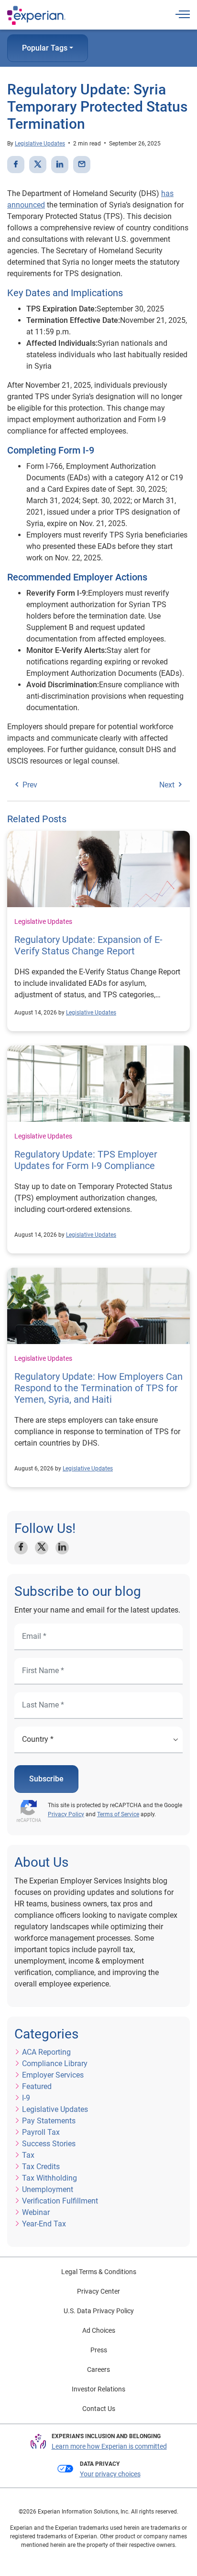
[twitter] (38, 165)
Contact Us (99, 2409)
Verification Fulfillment (60, 2201)
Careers (98, 2369)
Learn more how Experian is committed (109, 2446)
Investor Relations (98, 2389)
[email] (82, 165)
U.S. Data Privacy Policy (99, 2311)
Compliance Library (55, 2064)
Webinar (36, 2212)
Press (99, 2350)
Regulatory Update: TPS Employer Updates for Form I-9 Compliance (86, 1160)
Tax (28, 2155)
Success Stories (49, 2144)
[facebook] (16, 165)
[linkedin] (60, 165)
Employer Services (53, 2075)
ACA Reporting (46, 2052)
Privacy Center (98, 2291)
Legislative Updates (40, 144)
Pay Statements (49, 2121)
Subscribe (46, 1779)
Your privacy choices (110, 2474)
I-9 (26, 2098)
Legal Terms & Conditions (99, 2272)
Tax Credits (41, 2167)
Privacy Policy (66, 1814)
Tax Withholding (49, 2178)
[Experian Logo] (36, 15)
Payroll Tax (41, 2132)
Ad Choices (99, 2330)
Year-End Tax (44, 2224)
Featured (37, 2086)
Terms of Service (118, 1814)
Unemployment (48, 2189)
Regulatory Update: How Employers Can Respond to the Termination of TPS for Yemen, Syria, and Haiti (98, 1388)
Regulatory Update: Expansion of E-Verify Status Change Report (88, 945)
